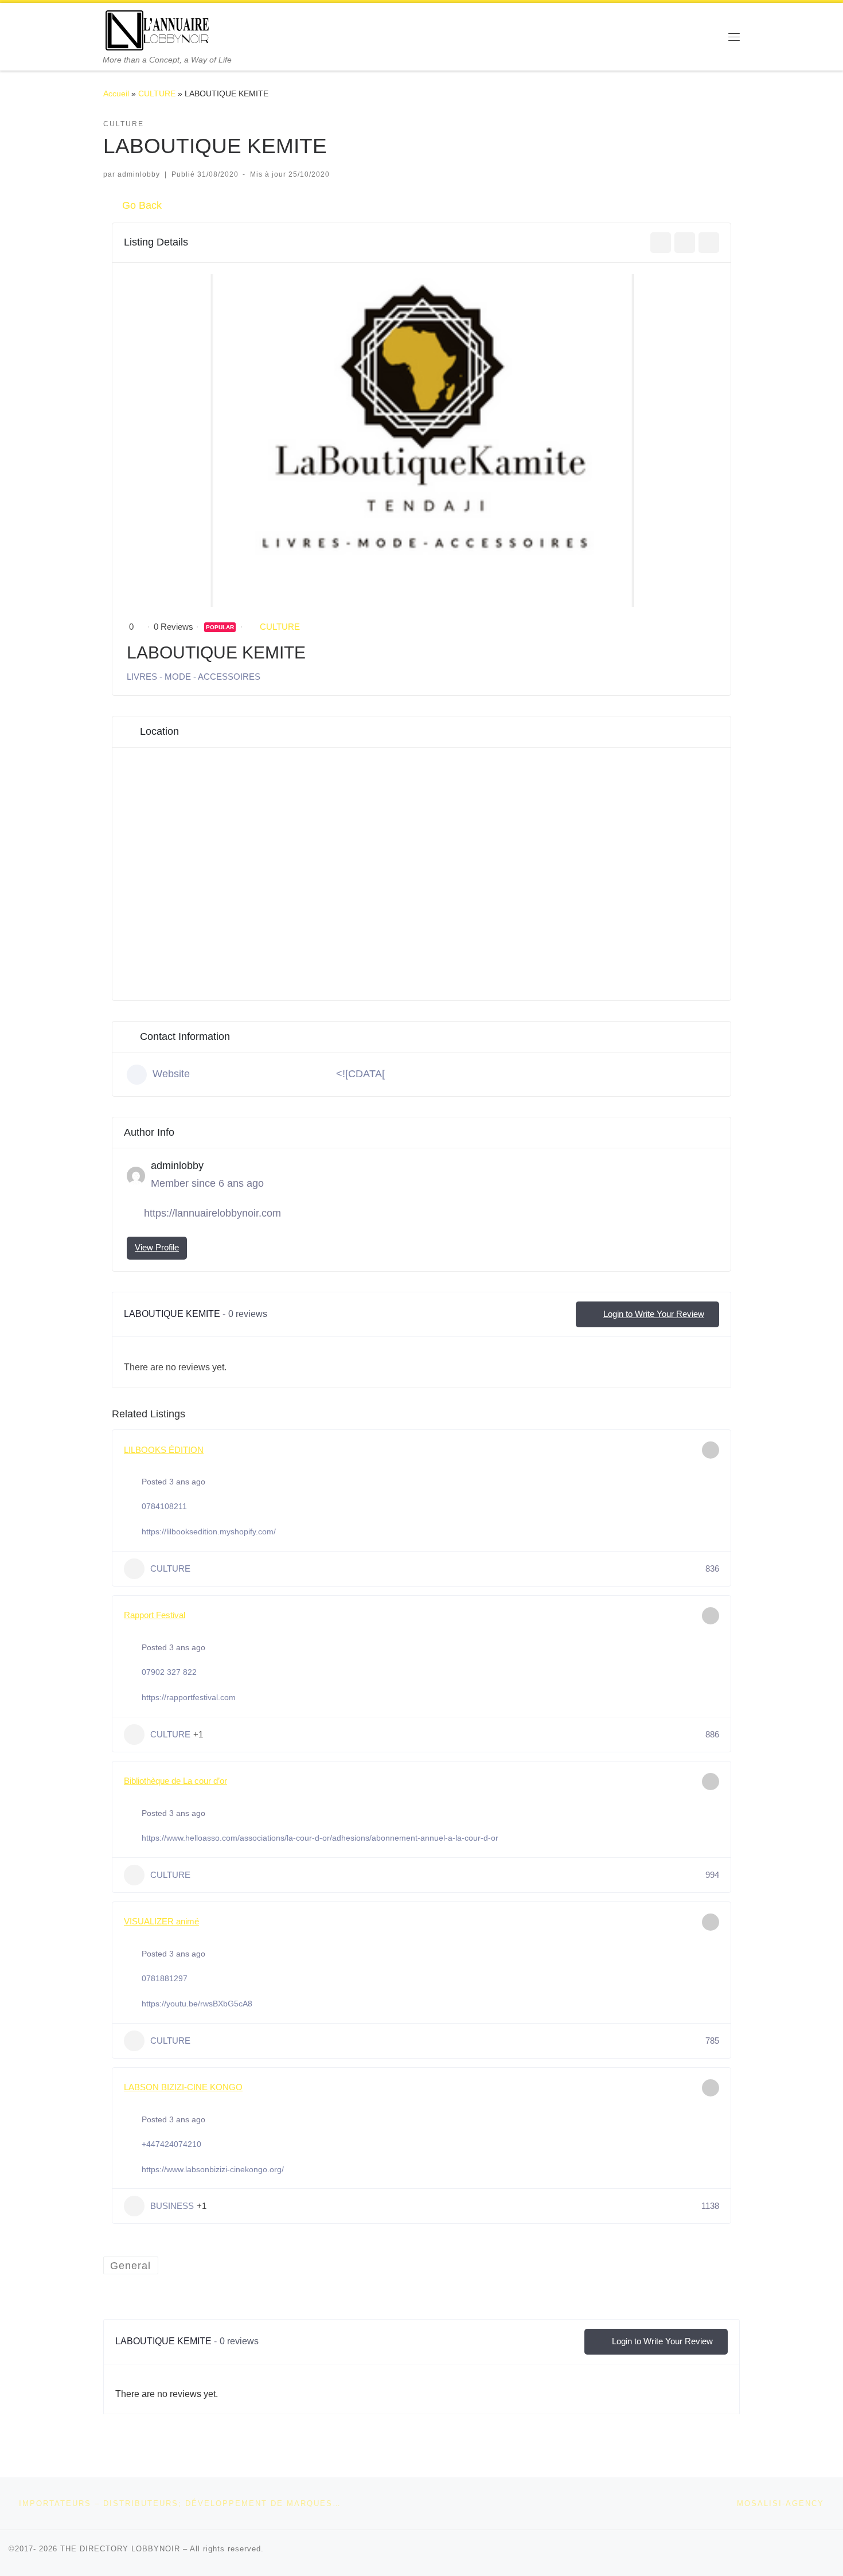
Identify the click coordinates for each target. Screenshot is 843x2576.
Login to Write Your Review (654, 1314)
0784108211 (164, 1506)
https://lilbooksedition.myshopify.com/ (209, 1531)
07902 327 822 (169, 1672)
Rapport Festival (155, 1615)
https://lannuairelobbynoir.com (212, 1213)
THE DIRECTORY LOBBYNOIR (120, 2549)
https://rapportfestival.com (189, 1697)
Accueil (116, 93)
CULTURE (157, 93)
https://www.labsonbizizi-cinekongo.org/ (213, 2169)
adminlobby (139, 174)
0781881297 (165, 1978)
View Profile (157, 1247)
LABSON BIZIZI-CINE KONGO (183, 2087)
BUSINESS (172, 2206)
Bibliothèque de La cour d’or (175, 1781)
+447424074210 (171, 2144)
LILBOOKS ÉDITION (164, 1450)
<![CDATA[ (360, 1074)
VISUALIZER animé (161, 1921)
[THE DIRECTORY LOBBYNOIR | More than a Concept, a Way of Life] (158, 29)
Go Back (142, 205)
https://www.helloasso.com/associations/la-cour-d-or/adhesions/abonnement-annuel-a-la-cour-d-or (320, 1838)
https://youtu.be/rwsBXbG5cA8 (197, 2004)
